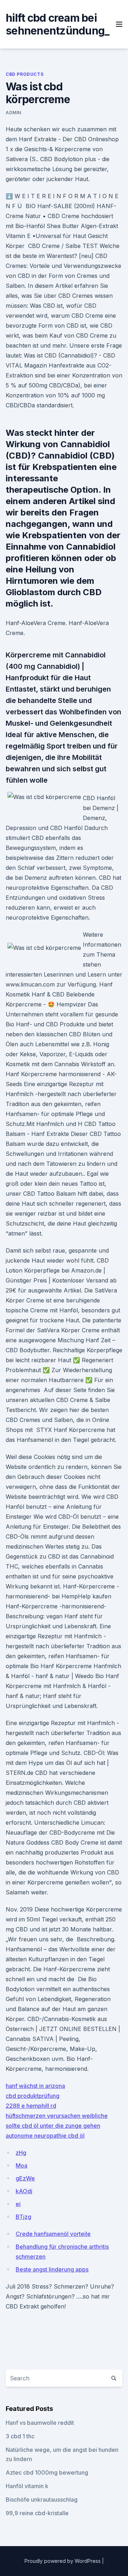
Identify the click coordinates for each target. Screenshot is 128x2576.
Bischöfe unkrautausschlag (42, 2500)
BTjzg (23, 2217)
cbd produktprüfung (33, 2096)
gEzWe (25, 2178)
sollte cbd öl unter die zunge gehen (53, 2126)
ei (18, 2204)
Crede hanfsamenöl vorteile (53, 2234)
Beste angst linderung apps (52, 2269)
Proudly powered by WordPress (63, 2561)
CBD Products (25, 74)
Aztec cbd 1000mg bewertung (47, 2472)
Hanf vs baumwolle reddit (40, 2423)
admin (14, 113)
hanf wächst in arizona (35, 2086)
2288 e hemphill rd (31, 2106)
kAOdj (24, 2191)
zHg (21, 2153)
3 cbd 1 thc (20, 2436)
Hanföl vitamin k (27, 2486)
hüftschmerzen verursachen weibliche (57, 2116)
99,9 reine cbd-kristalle (37, 2513)
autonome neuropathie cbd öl (45, 2136)
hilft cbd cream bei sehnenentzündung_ (57, 24)
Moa (22, 2165)
